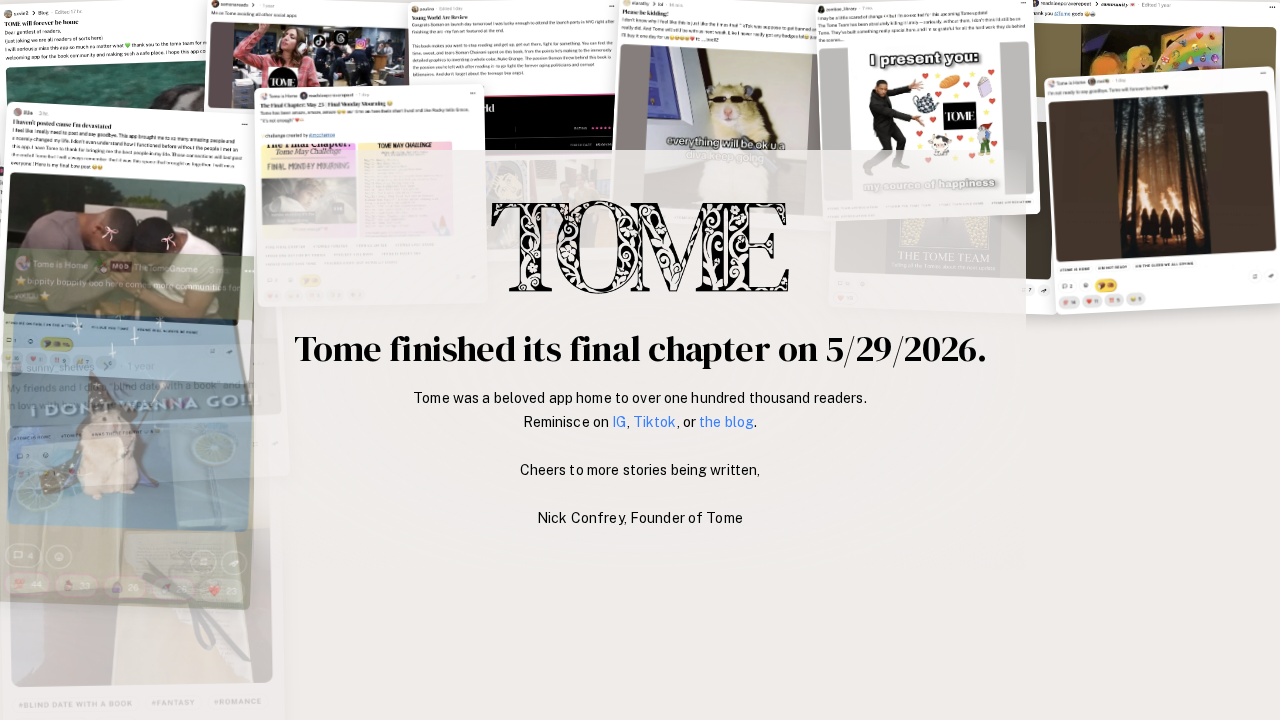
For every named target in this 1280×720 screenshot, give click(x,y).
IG (619, 422)
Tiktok (655, 422)
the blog (726, 422)
